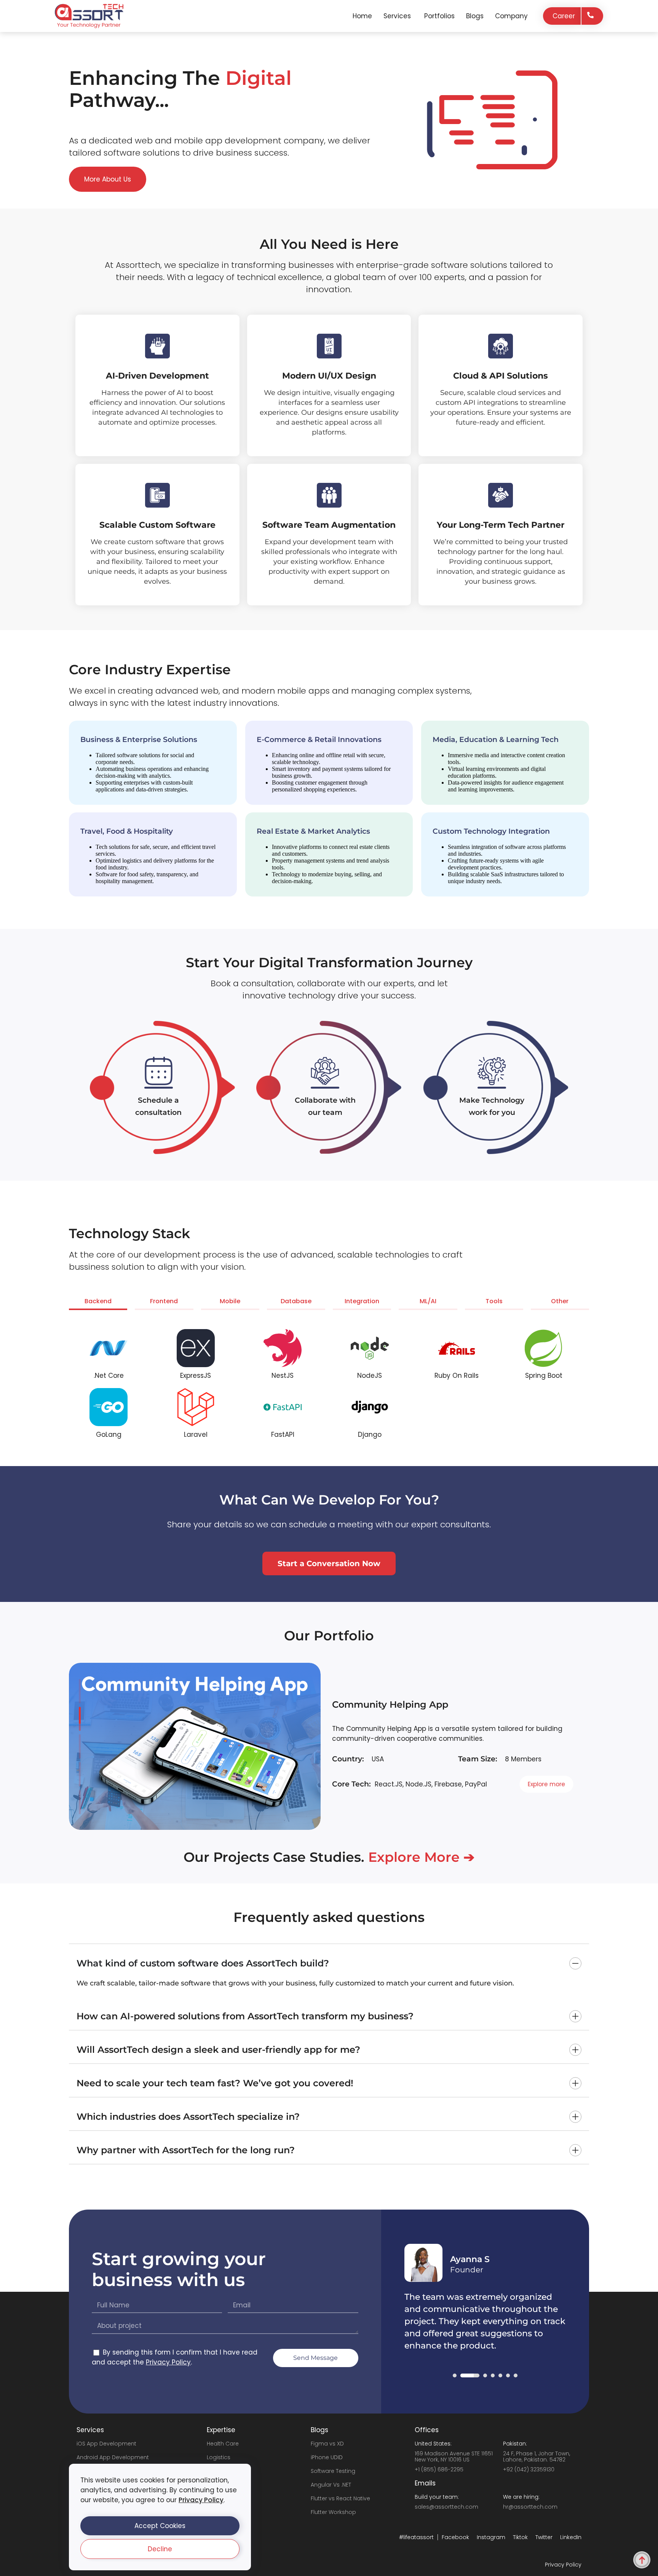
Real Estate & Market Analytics (313, 831)
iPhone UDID (327, 2457)
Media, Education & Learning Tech (496, 740)
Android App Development (113, 2457)
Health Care (223, 2444)
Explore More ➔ (421, 1857)
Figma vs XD (327, 2444)
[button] (160, 2526)
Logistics (219, 2457)
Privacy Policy (201, 2500)
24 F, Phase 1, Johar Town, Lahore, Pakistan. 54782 (537, 2457)
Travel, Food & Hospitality (127, 831)
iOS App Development (106, 2444)
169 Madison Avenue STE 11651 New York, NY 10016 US (454, 2457)
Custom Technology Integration (491, 831)
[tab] (98, 1303)
